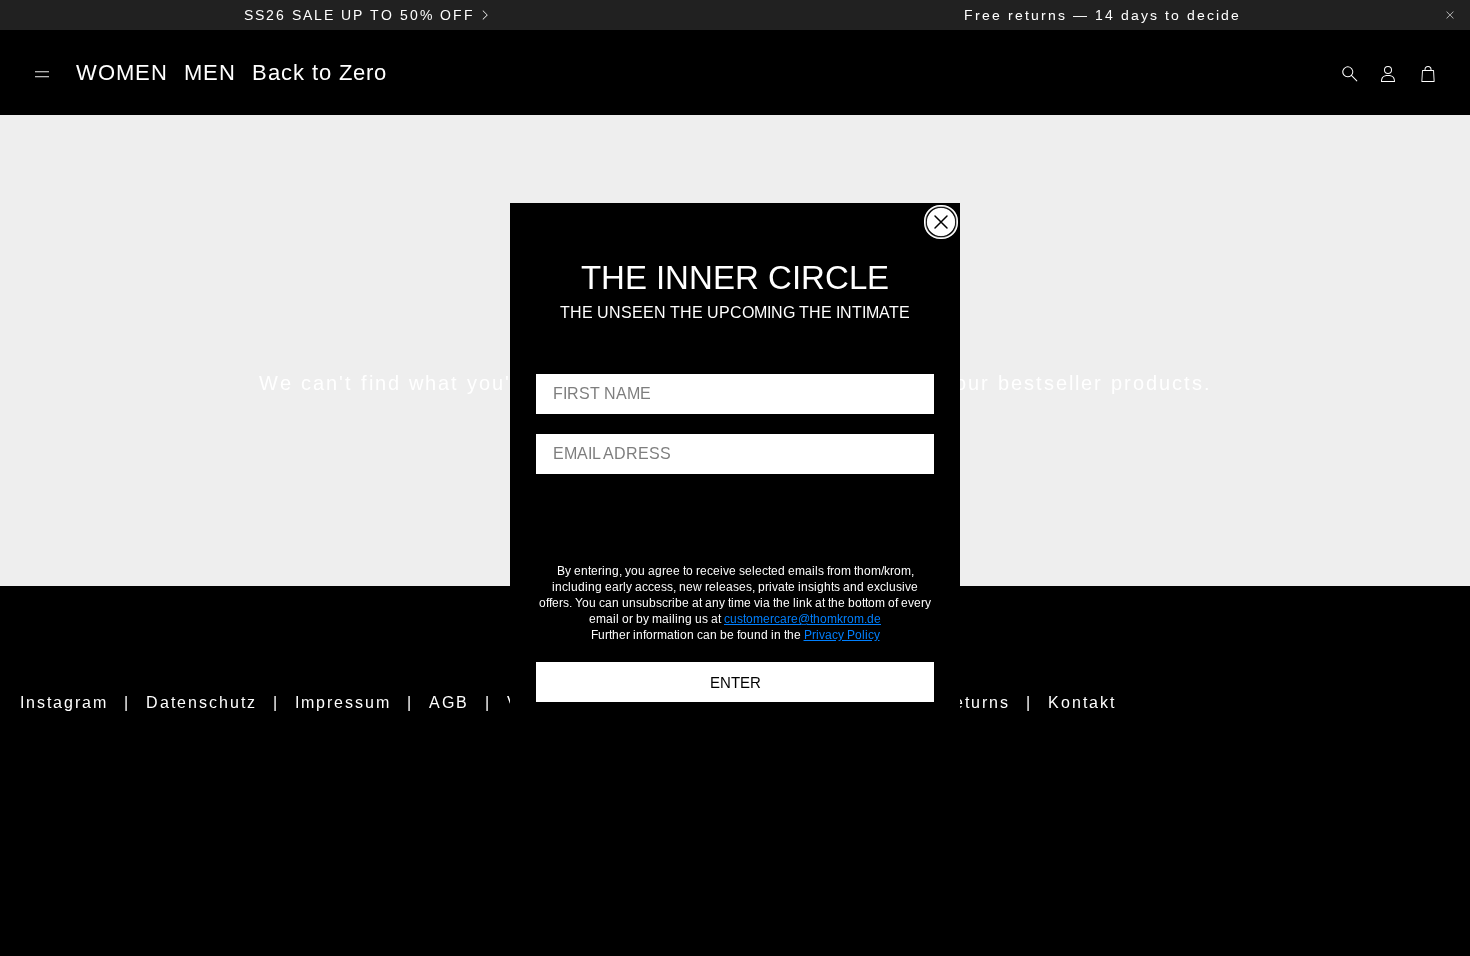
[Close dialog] (941, 222)
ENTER (735, 682)
